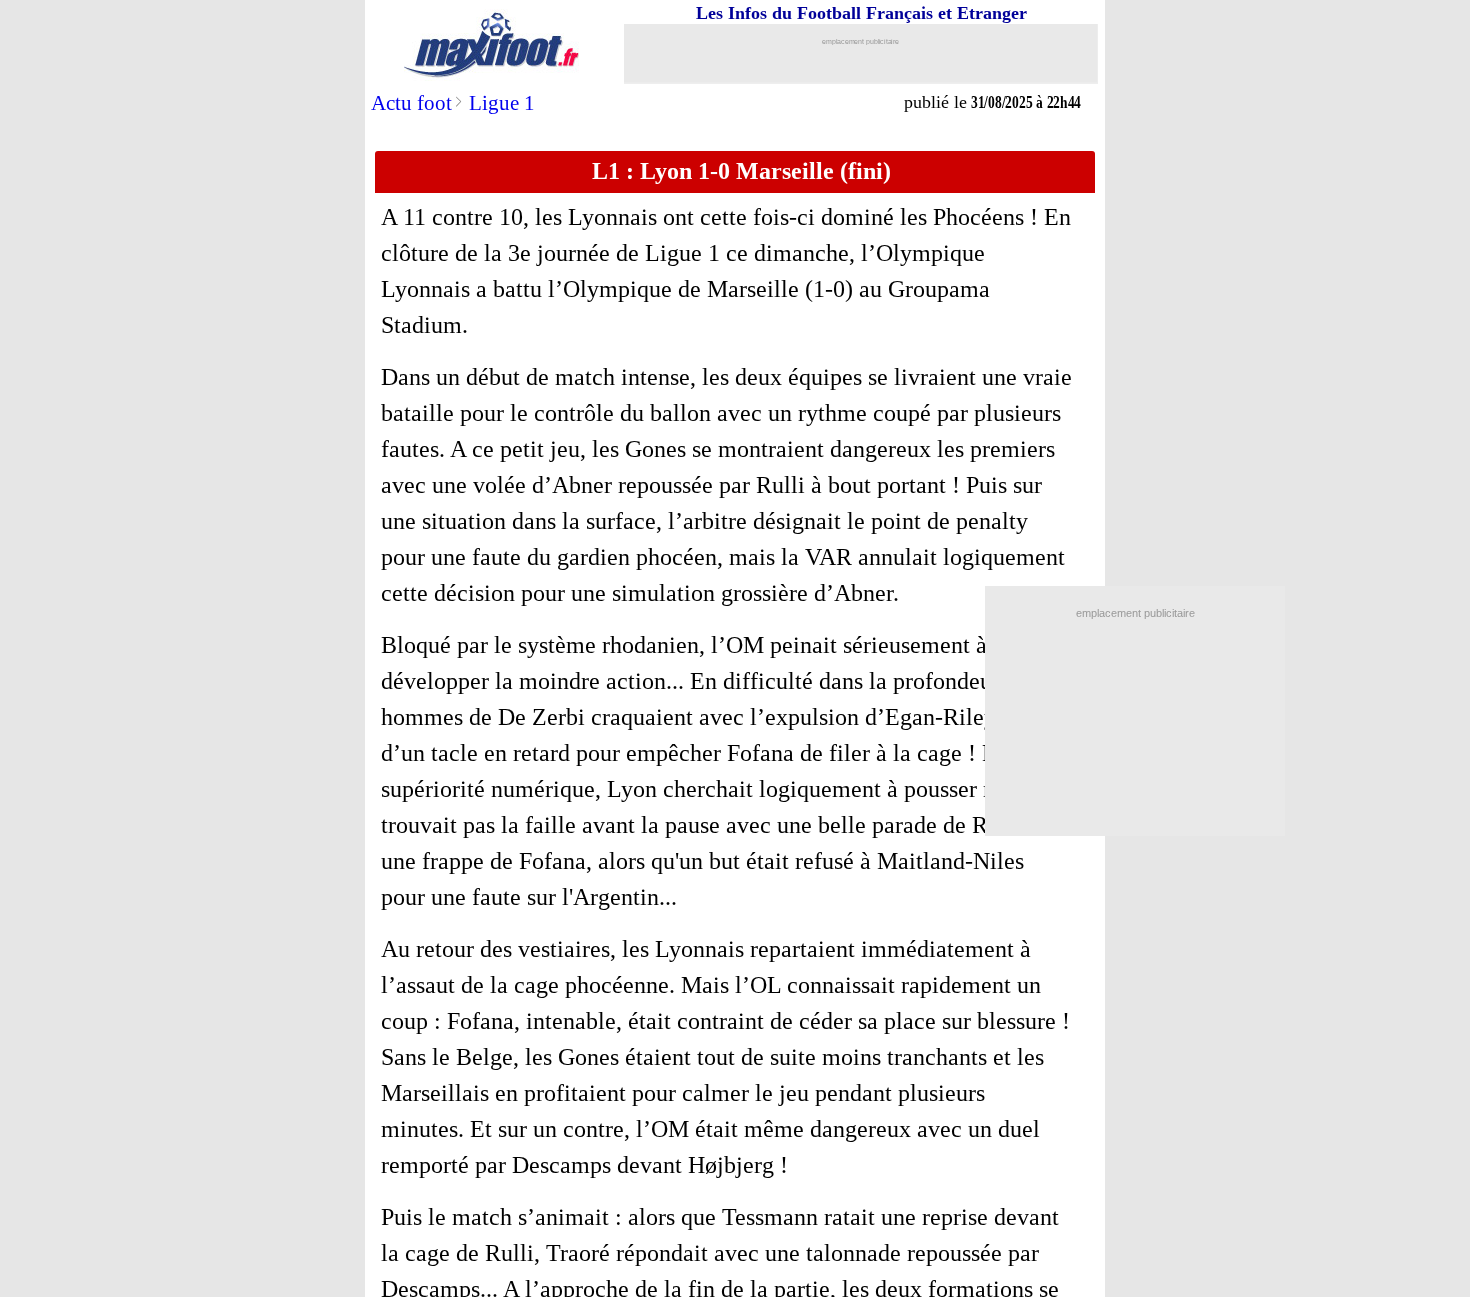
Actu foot (411, 103)
